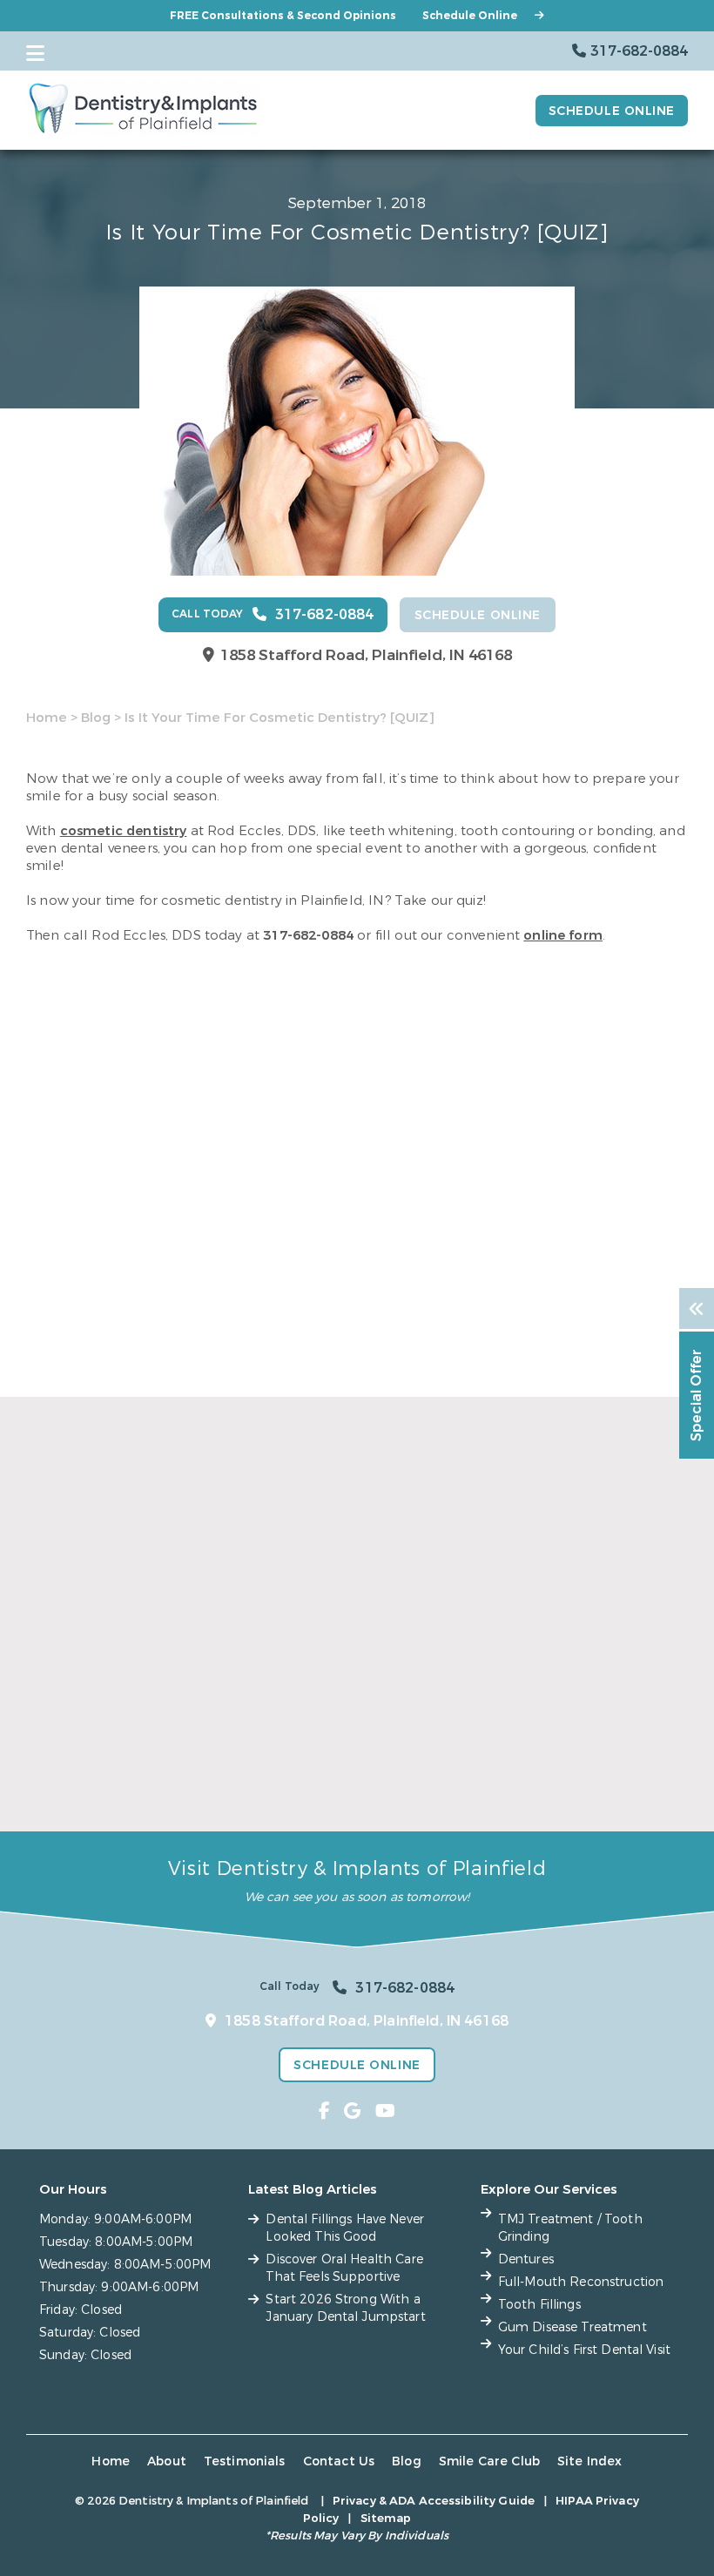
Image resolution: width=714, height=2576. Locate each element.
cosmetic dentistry (124, 831)
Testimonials (245, 2461)
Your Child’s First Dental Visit (584, 2350)
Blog (96, 718)
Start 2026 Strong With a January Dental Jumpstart (577, 1768)
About (167, 2461)
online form (563, 935)
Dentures (526, 2259)
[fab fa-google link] (352, 2111)
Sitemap (386, 2518)
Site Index (590, 2461)
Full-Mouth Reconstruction (581, 2282)
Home (47, 718)
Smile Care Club (489, 2461)
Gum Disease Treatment (573, 2327)
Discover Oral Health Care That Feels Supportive (345, 1768)
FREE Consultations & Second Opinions (283, 16)
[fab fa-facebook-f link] (324, 2111)
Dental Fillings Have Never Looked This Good (116, 1768)
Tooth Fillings (539, 2305)
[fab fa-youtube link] (385, 2111)
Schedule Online (470, 16)
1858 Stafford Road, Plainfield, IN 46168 (366, 655)
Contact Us (339, 2461)
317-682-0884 (308, 935)
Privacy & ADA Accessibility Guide (434, 2501)
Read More (60, 1804)
